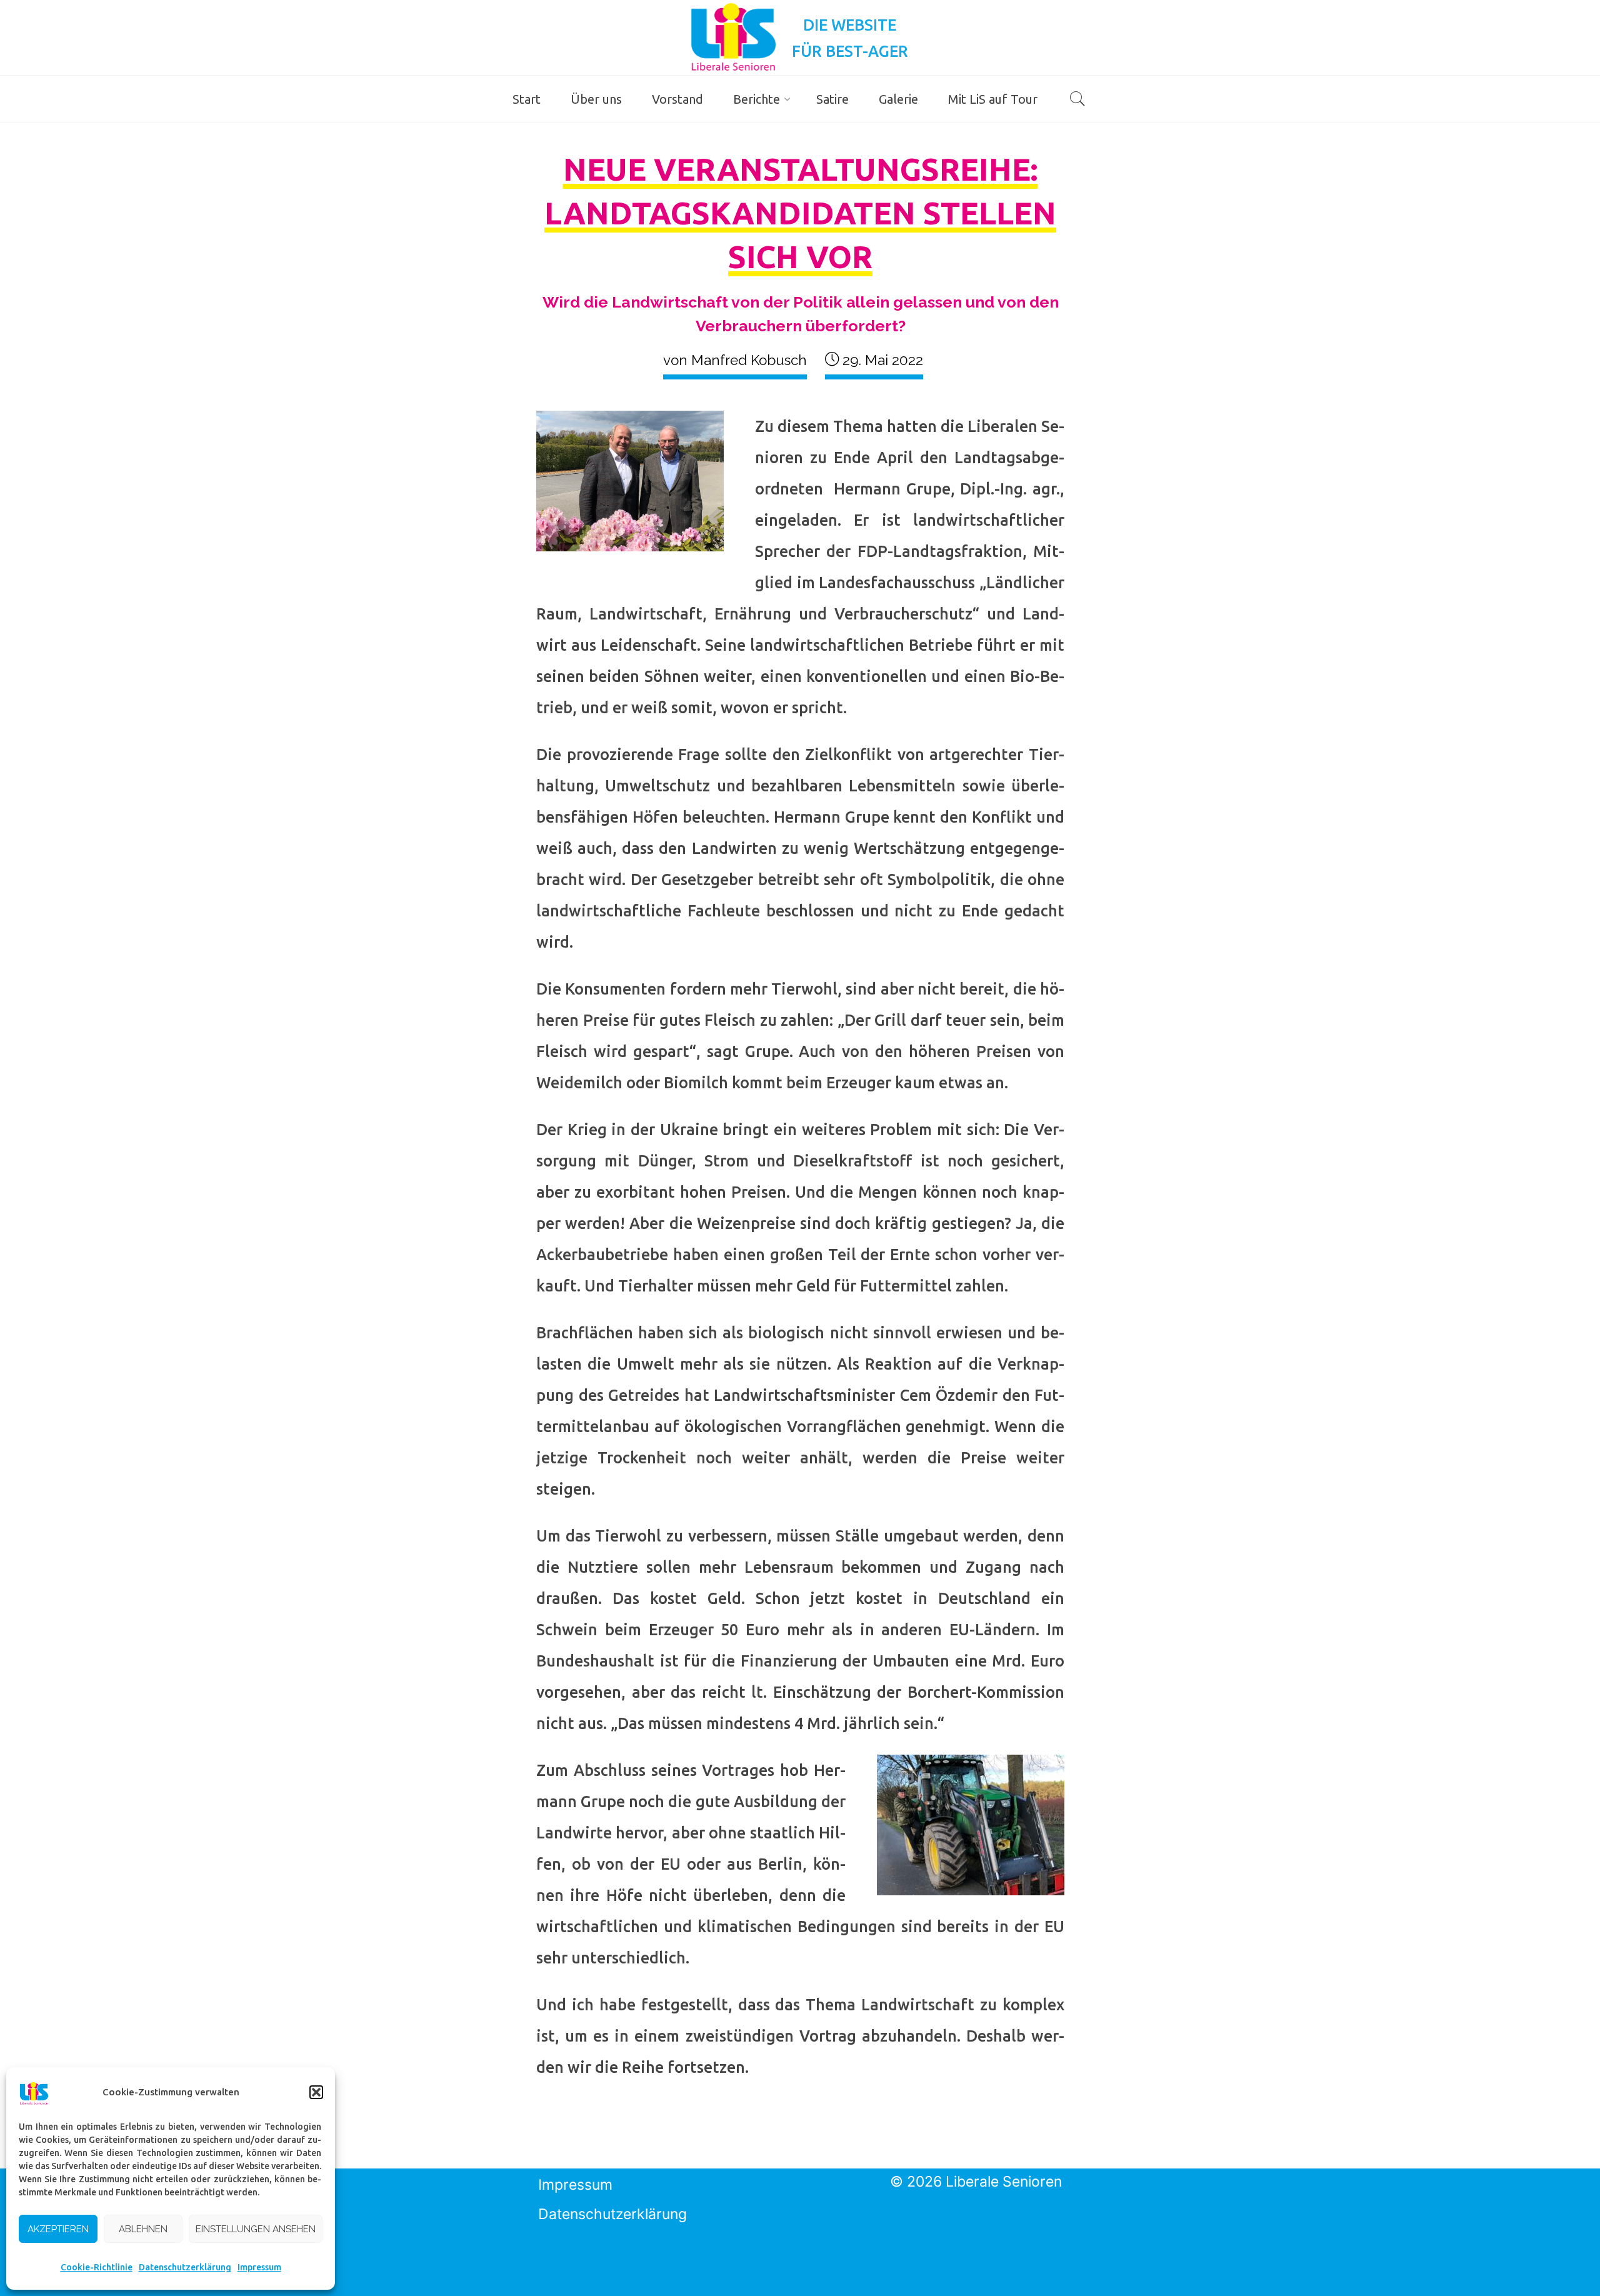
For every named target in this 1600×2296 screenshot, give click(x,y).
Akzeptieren (58, 2229)
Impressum (259, 2267)
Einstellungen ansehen (256, 2229)
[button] (316, 2092)
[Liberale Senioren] (733, 36)
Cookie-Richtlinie (97, 2267)
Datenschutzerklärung (185, 2267)
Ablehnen (143, 2229)
